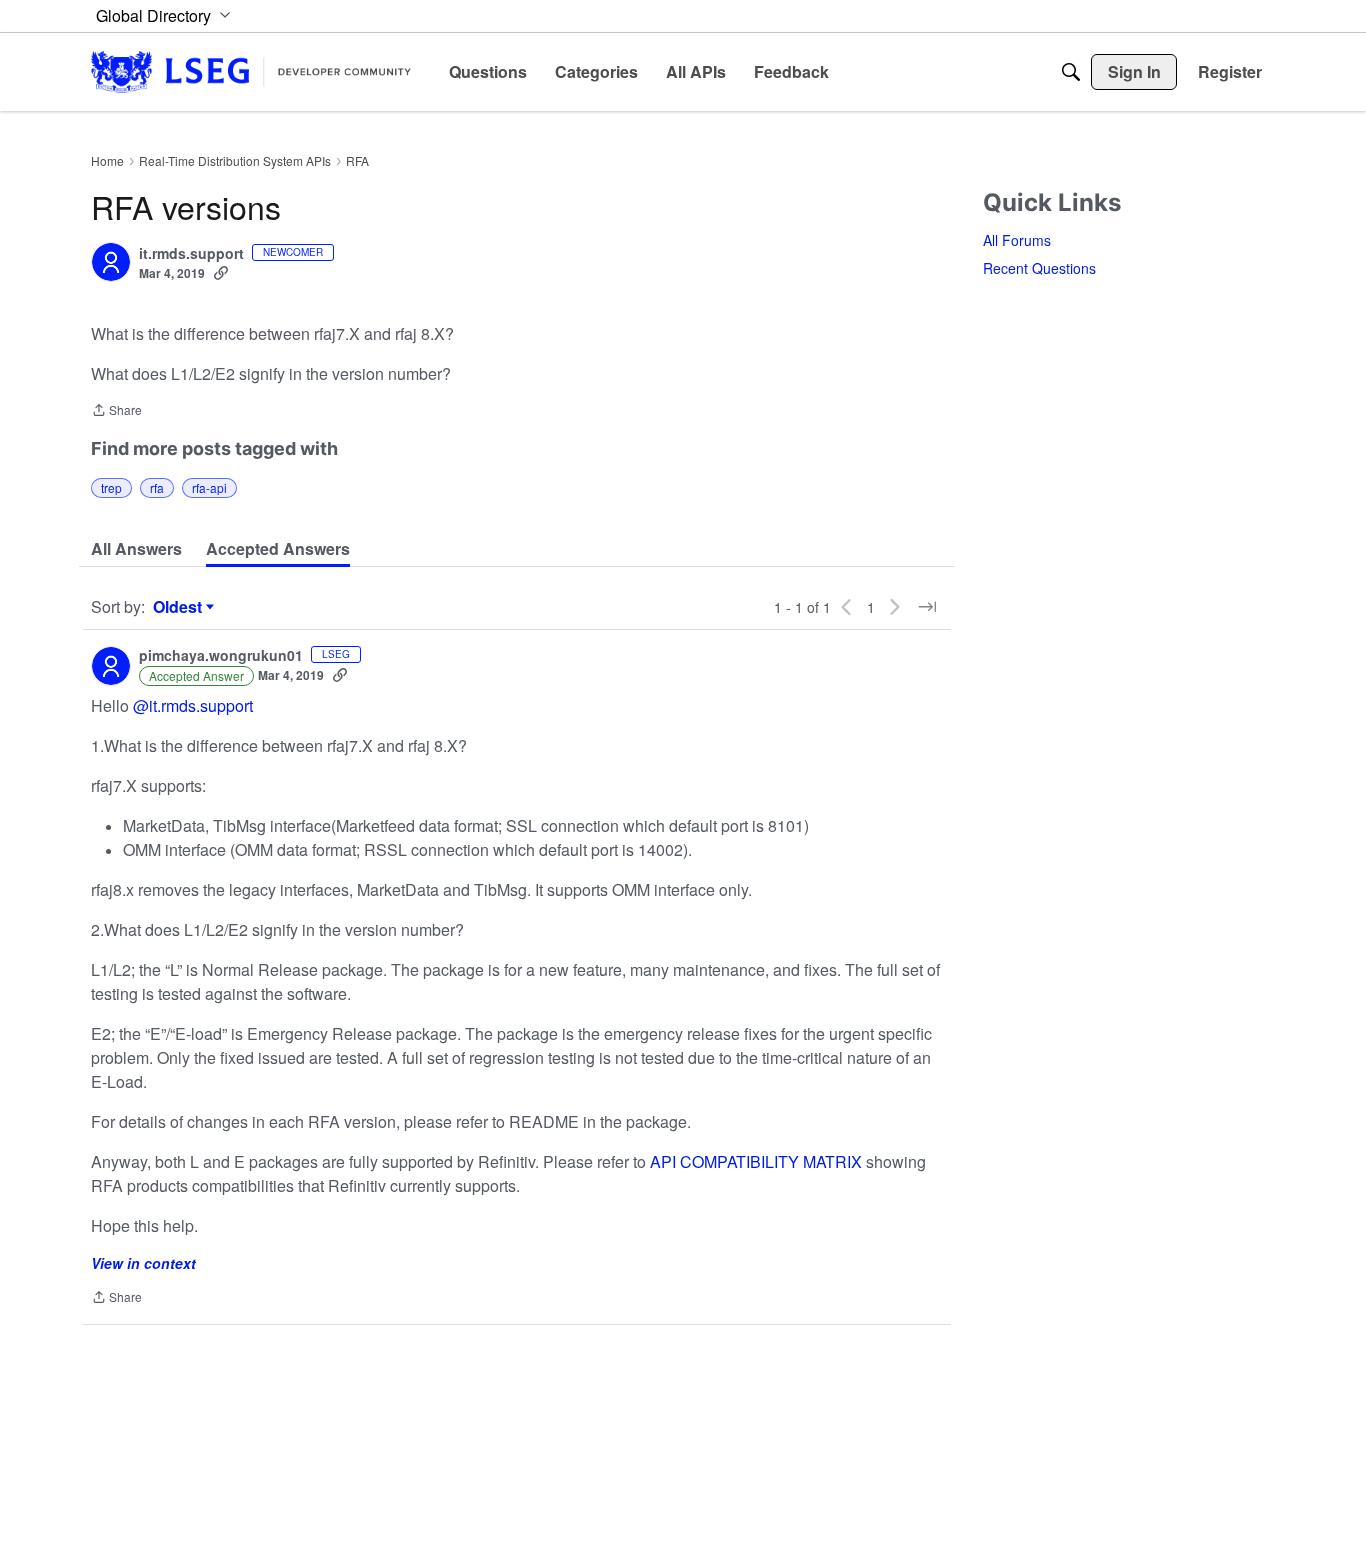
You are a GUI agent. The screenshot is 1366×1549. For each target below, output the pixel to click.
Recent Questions (1039, 268)
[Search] (1071, 72)
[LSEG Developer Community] (251, 71)
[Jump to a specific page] (927, 607)
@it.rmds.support (193, 705)
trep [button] (111, 487)
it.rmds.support (191, 254)
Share (116, 411)
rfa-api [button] (209, 487)
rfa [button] (157, 487)
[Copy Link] (221, 273)
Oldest (180, 607)
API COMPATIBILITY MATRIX (756, 1161)
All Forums (1017, 240)
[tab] (136, 549)
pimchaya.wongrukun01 (221, 656)
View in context (143, 1263)
